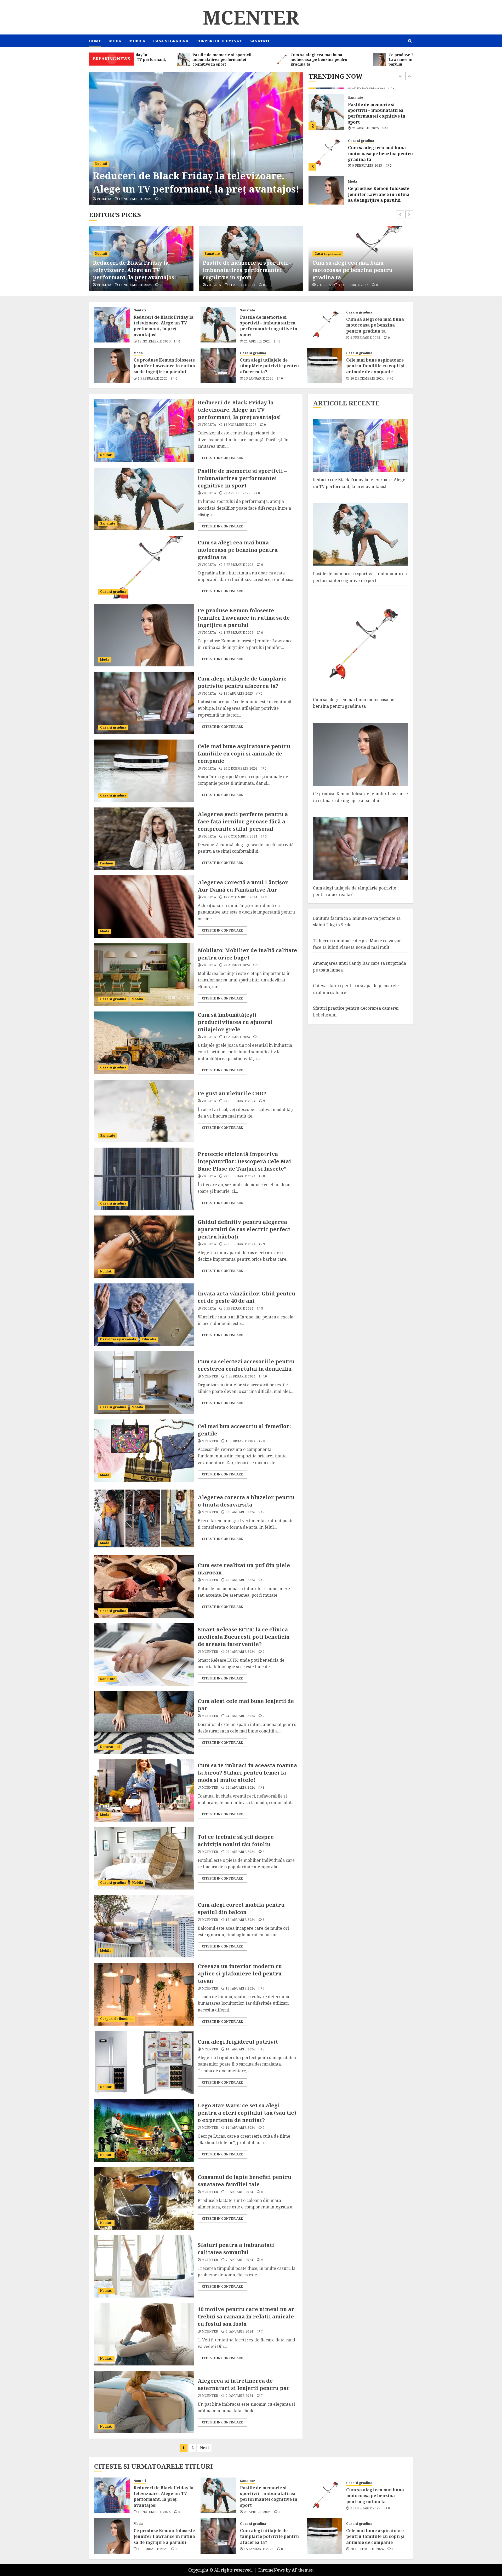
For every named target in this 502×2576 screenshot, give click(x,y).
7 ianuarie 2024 (239, 2260)
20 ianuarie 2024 (240, 1852)
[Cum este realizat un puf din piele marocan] (144, 1586)
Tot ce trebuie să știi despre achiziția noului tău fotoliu (236, 1841)
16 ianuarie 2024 (240, 1988)
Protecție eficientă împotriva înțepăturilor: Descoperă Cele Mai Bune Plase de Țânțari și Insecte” (244, 1161)
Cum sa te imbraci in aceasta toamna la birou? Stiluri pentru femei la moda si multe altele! (247, 1773)
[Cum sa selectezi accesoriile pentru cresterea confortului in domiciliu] (144, 1383)
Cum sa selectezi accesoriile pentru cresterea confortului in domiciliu (246, 1365)
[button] (410, 41)
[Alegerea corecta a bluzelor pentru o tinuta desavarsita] (144, 1519)
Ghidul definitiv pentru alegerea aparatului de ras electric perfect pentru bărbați (244, 1229)
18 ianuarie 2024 (240, 1920)
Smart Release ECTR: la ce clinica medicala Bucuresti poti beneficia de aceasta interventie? (244, 1637)
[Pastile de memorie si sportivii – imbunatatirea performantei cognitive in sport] (196, 139)
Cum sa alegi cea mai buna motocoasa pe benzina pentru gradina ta (380, 106)
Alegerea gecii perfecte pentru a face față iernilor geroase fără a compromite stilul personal (243, 821)
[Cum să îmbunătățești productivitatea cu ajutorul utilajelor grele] (144, 1043)
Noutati (140, 310)
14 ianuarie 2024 (240, 2049)
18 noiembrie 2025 (154, 341)
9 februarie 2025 (367, 118)
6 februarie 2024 (239, 1309)
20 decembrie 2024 (367, 379)
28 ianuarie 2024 (240, 1580)
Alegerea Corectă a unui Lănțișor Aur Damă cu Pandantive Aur (243, 886)
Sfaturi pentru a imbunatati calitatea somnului (236, 2249)
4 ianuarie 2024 (239, 2331)
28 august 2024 (237, 965)
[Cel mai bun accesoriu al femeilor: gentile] (144, 1451)
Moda (115, 41)
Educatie (149, 1339)
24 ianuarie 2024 (240, 1716)
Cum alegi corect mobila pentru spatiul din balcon (241, 1908)
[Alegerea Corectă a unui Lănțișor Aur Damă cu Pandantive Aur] (144, 907)
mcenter (210, 1376)
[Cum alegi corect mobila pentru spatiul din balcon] (144, 1926)
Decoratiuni (110, 1747)
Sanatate (260, 41)
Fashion (107, 863)
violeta (104, 199)
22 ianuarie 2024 (240, 1788)
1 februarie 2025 (367, 159)
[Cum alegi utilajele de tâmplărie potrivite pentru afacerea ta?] (326, 187)
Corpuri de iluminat (219, 41)
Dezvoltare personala (118, 1339)
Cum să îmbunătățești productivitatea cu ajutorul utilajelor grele (235, 1022)
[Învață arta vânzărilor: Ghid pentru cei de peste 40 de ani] (144, 1315)
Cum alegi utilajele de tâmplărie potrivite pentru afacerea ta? (377, 187)
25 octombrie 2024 (240, 836)
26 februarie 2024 (239, 1244)
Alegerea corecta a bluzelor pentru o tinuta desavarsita (246, 1501)
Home (95, 41)
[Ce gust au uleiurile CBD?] (144, 1111)
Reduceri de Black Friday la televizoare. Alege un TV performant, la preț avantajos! (164, 326)
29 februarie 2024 (239, 1101)
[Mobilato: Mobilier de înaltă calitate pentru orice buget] (144, 975)
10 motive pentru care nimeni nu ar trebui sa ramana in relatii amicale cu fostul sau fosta (246, 2316)
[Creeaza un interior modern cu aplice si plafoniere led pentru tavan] (144, 1994)
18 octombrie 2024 (240, 897)
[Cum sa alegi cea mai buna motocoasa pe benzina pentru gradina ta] (326, 105)
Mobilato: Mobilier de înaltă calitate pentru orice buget (247, 954)
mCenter (251, 17)
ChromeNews (271, 2570)
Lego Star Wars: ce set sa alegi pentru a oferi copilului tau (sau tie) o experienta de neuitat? (247, 2113)
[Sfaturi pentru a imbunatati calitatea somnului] (144, 2266)
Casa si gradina (171, 41)
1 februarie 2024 (241, 1441)
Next (204, 2448)
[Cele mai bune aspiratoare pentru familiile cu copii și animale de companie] (324, 365)
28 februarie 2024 (239, 1176)
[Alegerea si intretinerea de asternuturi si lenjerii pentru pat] (144, 2402)
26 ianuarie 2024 (240, 1652)
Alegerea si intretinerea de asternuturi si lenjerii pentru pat (243, 2384)
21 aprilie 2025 (132, 199)
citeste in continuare (222, 458)
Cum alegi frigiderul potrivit (238, 2042)
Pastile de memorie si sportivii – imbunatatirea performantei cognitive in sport (192, 176)
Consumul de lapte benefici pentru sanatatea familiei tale (244, 2181)
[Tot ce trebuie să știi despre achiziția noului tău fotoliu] (144, 1858)
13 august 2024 (237, 1037)
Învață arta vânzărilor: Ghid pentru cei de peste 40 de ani (246, 1297)
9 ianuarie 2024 (239, 2192)
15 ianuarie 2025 (367, 200)
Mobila (137, 41)
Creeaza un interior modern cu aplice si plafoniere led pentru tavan (240, 1973)
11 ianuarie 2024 (240, 2128)
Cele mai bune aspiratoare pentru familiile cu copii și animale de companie (375, 366)
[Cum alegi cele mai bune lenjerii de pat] (144, 1722)
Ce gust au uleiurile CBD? (232, 1093)
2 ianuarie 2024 (239, 2396)
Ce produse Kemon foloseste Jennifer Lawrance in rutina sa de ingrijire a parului (379, 147)
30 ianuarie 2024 (240, 1512)
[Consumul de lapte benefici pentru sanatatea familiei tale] (144, 2198)
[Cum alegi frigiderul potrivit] (144, 2062)
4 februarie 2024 (241, 1376)
